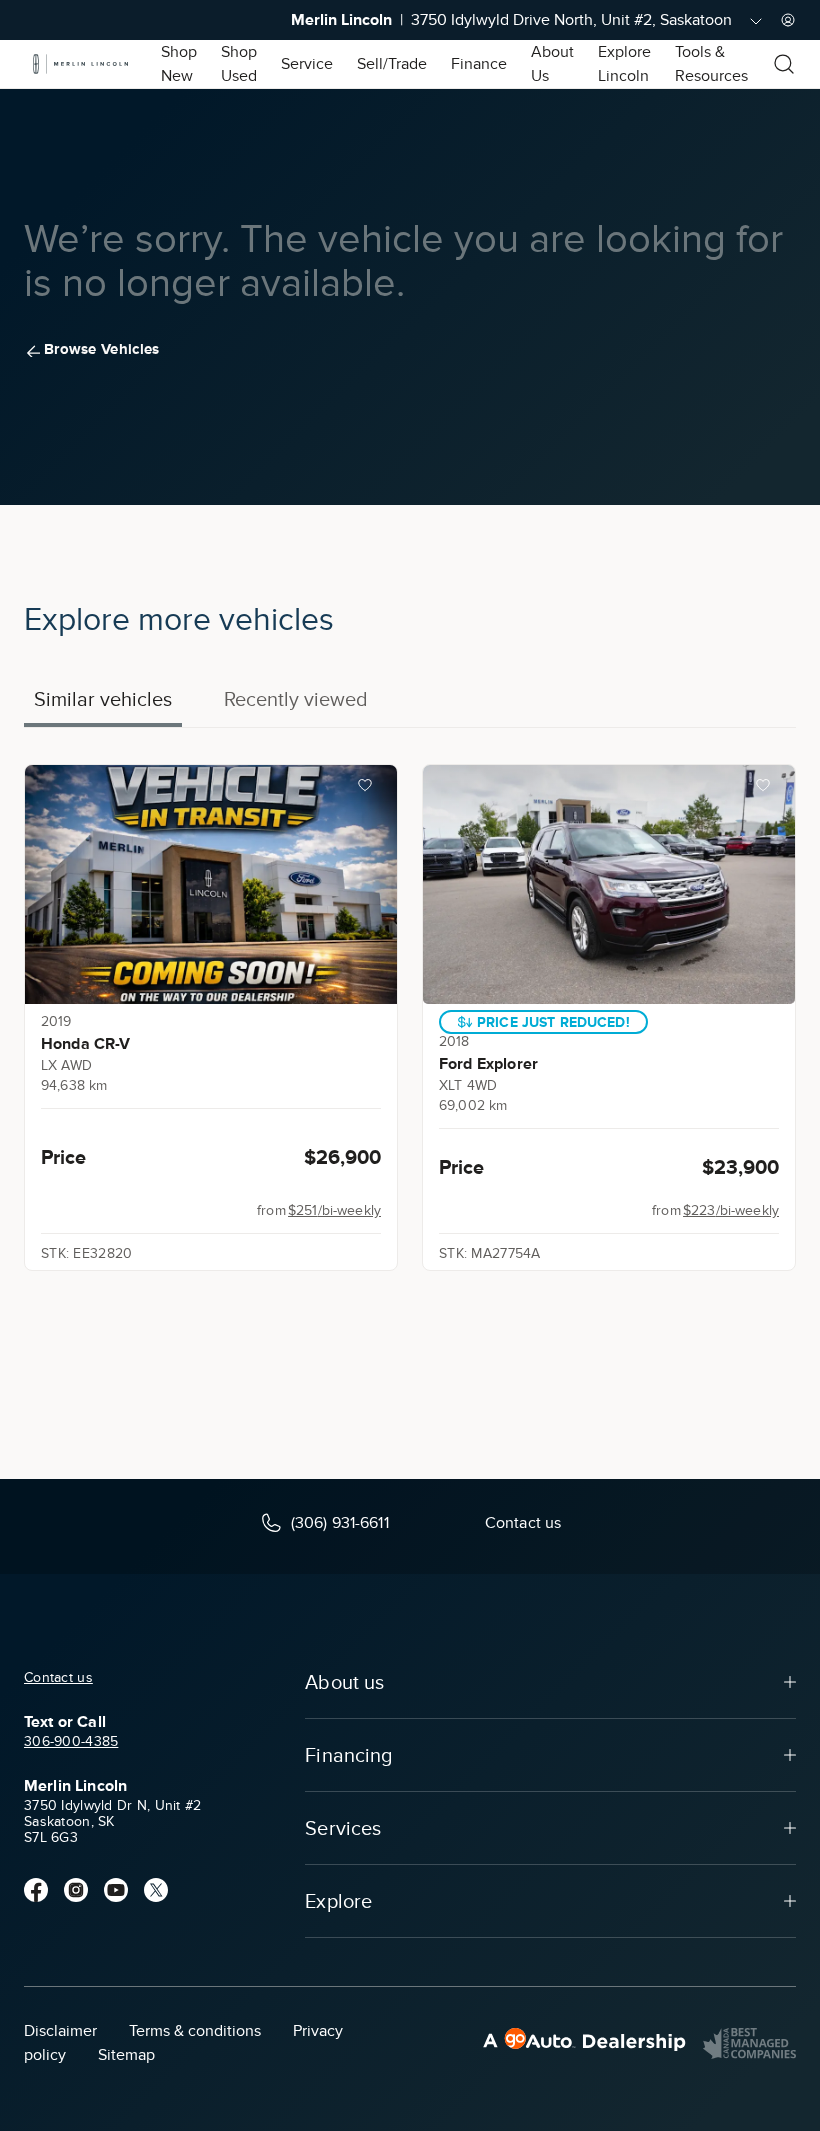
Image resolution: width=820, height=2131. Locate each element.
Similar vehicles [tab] (103, 699)
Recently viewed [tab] (296, 699)
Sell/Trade (392, 64)
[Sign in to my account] (788, 20)
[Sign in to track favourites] (369, 789)
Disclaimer (60, 2031)
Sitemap (126, 2055)
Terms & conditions (195, 2031)
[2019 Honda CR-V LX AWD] (211, 884)
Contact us (58, 1677)
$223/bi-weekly (731, 1210)
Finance (479, 64)
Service (307, 64)
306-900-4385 (71, 1741)
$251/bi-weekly (334, 1210)
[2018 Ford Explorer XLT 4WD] (609, 884)
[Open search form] (784, 64)
